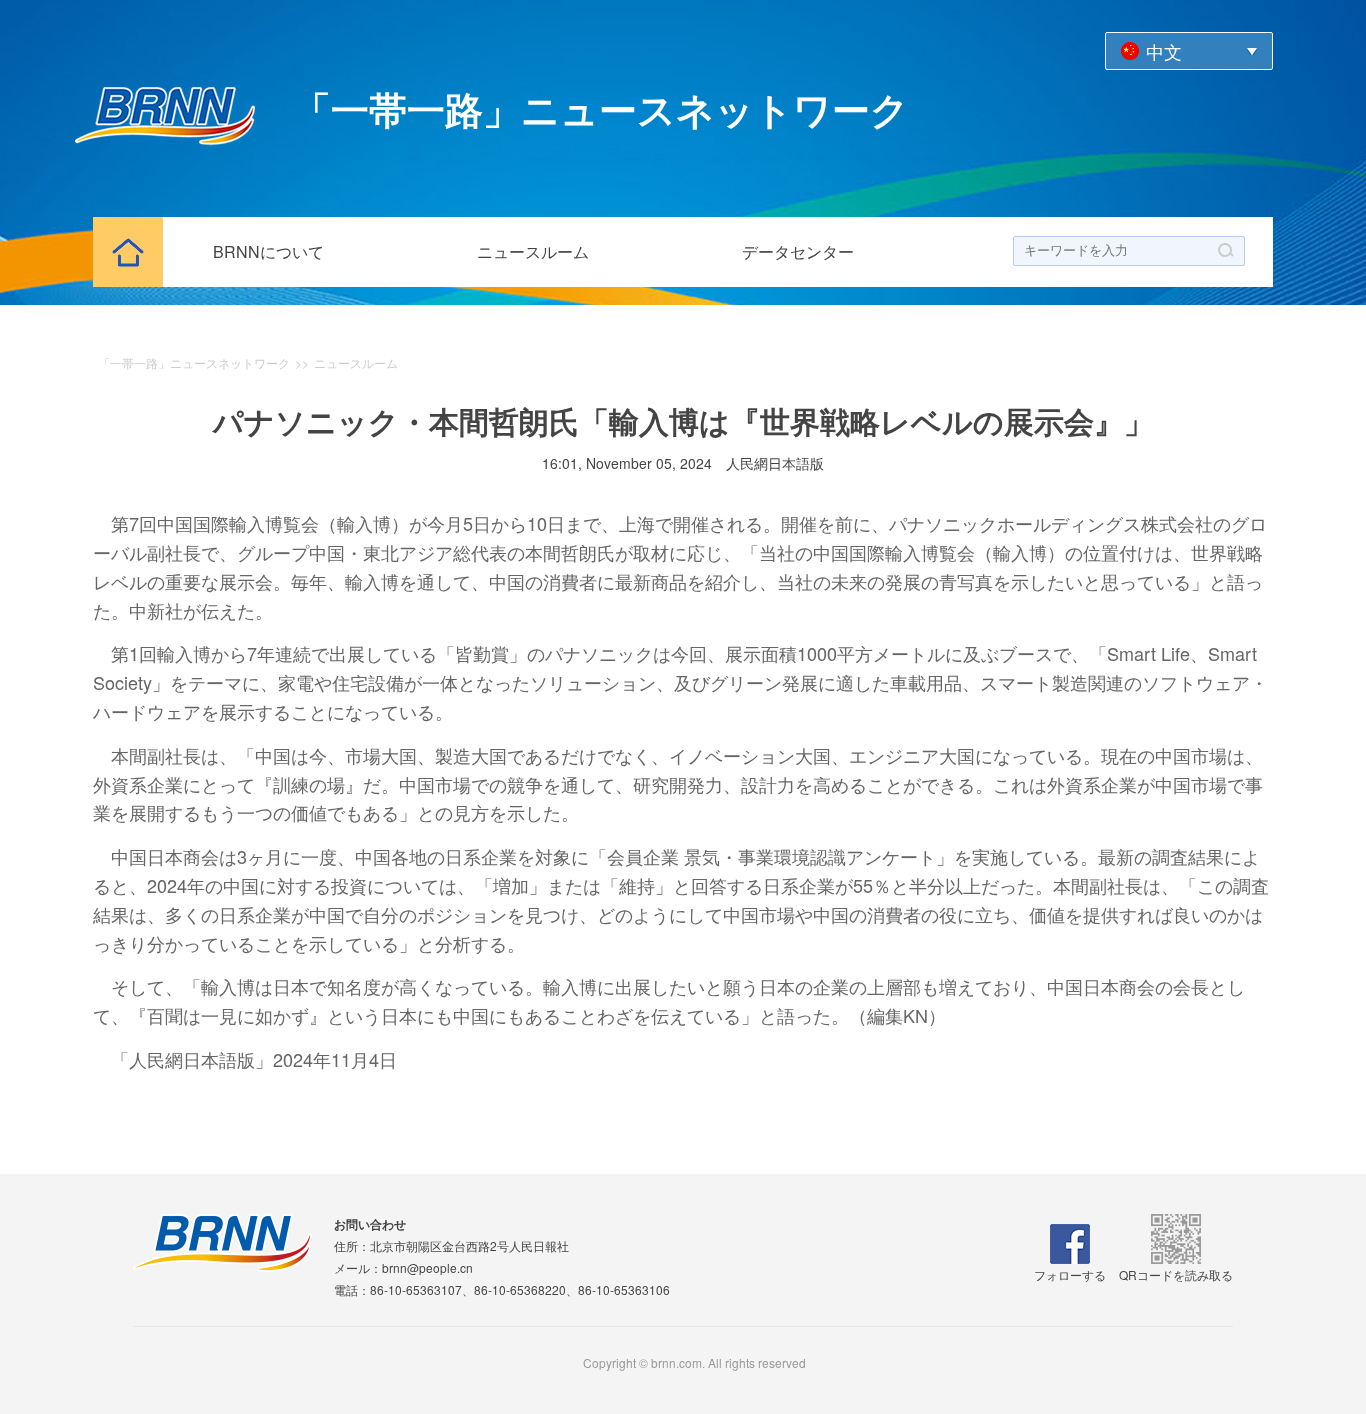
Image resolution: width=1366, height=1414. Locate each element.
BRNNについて (268, 251)
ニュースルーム (533, 251)
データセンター (798, 251)
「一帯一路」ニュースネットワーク (194, 362)
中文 (1164, 51)
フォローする (1070, 1274)
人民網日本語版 (775, 463)
